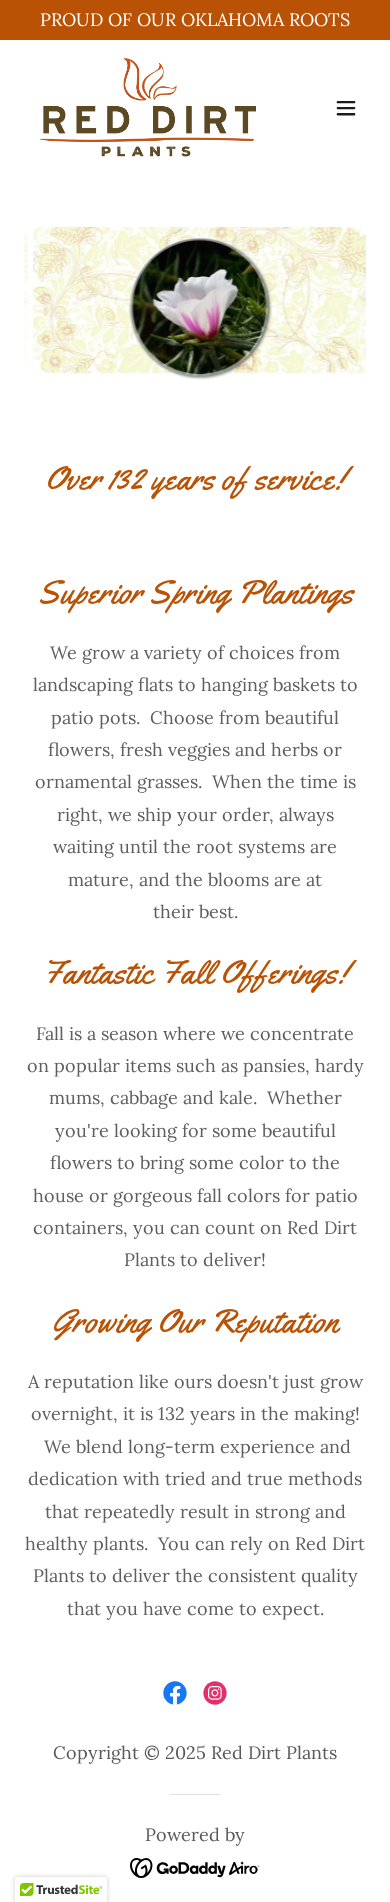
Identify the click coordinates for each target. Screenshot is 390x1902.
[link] (143, 108)
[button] (346, 108)
